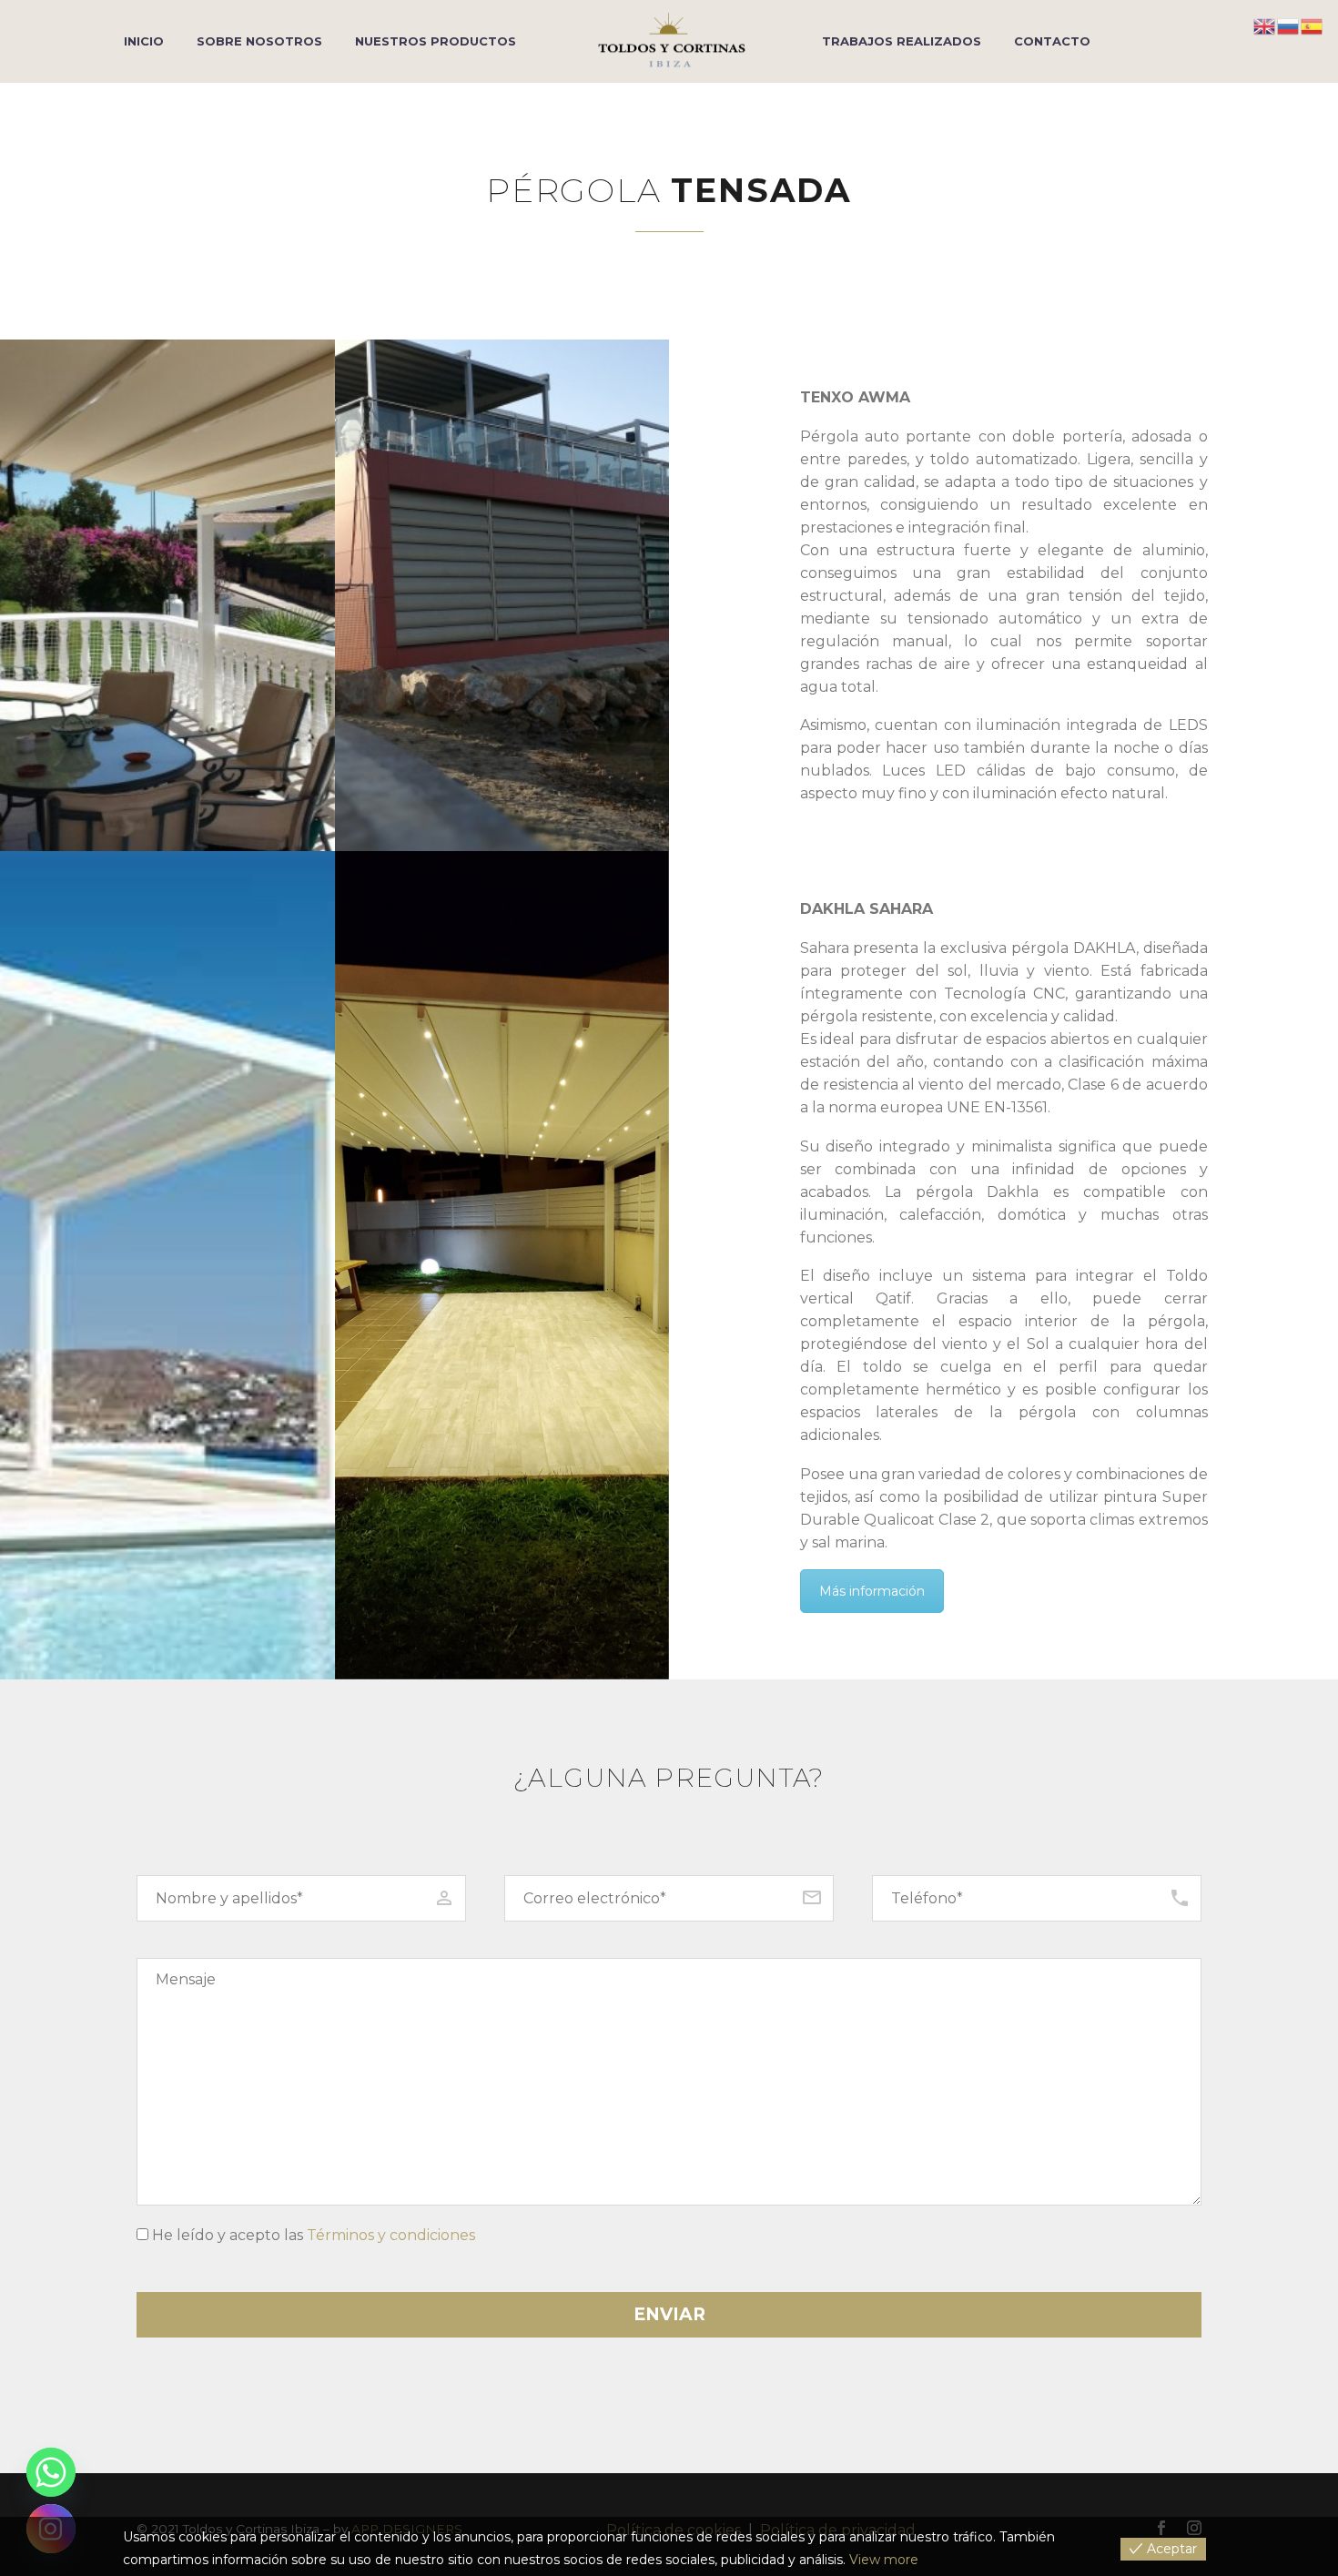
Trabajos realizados (902, 41)
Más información (872, 1591)
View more (884, 2560)
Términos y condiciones (391, 2235)
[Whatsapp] (51, 2472)
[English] (1265, 25)
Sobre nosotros (259, 41)
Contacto (1052, 41)
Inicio (144, 41)
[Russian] (1289, 25)
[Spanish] (1313, 25)
